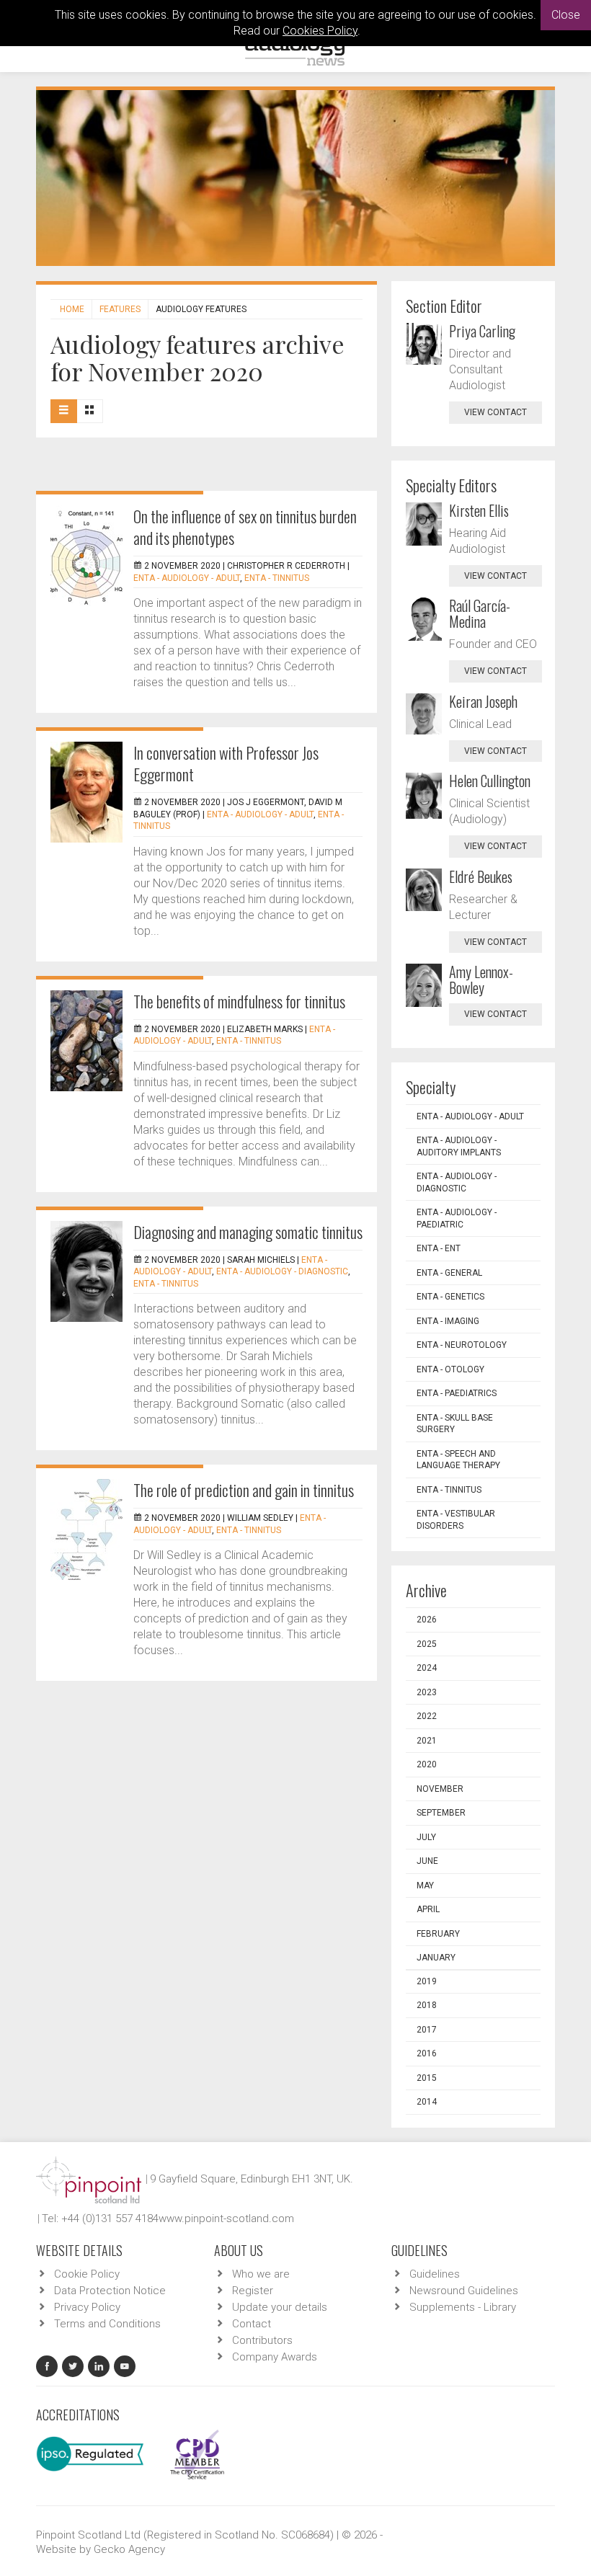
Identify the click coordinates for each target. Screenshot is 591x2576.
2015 (427, 2078)
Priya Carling (482, 331)
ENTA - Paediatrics (457, 1393)
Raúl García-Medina (480, 613)
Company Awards (275, 2357)
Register (253, 2291)
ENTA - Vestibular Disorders (456, 1520)
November (440, 1789)
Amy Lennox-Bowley (481, 980)
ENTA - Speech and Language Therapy (458, 1460)
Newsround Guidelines (464, 2291)
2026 (427, 1620)
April (428, 1909)
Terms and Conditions (107, 2324)
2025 (427, 1644)
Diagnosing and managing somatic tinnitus (248, 1232)
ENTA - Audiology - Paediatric (457, 1218)
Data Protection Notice (110, 2291)
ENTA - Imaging (448, 1321)
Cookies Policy (320, 31)
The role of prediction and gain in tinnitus (244, 1490)
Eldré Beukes (481, 876)
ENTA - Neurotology (462, 1345)
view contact (496, 412)
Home (72, 309)
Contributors (262, 2340)
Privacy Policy (87, 2307)
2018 (427, 2005)
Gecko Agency (129, 2549)
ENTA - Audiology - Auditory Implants (459, 1146)
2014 (427, 2102)
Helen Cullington (490, 781)
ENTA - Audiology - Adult (187, 578)
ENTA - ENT (439, 1248)
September (441, 1813)
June (427, 1861)
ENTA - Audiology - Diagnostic (282, 1271)
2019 (427, 1981)
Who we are (261, 2274)
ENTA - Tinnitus (277, 578)
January (436, 1958)
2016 (427, 2053)
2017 (427, 2030)
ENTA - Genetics (450, 1297)
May (425, 1886)
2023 (427, 1692)
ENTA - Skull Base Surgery (455, 1424)
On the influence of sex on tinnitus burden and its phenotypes (245, 527)
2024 (427, 1668)
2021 (427, 1741)
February (438, 1934)
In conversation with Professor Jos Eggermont (226, 763)
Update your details (280, 2307)
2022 (427, 1716)
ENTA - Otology (450, 1369)
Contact (252, 2324)
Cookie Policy (87, 2274)
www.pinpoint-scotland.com (226, 2219)
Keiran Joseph (483, 701)
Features (120, 309)
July (426, 1837)
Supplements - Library (463, 2307)
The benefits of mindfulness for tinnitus (239, 1001)
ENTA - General (449, 1273)
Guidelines (435, 2274)
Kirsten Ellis (479, 510)
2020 (427, 1764)
